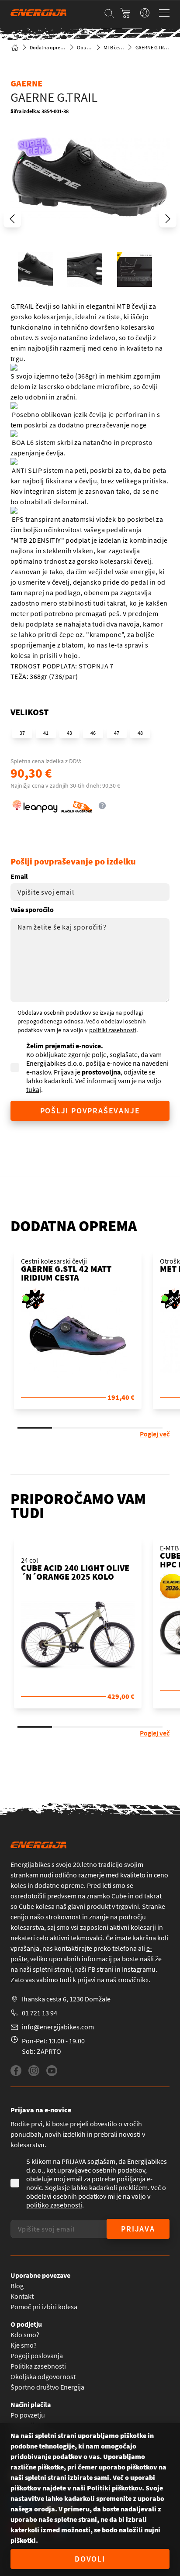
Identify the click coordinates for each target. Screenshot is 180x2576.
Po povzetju (28, 2415)
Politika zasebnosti (38, 2366)
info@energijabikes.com (58, 2027)
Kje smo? (24, 2345)
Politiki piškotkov (114, 2488)
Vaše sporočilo (32, 909)
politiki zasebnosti (113, 1030)
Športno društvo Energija (47, 2387)
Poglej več (155, 1434)
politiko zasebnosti (54, 2205)
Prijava (138, 2229)
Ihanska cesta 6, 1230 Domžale (66, 1999)
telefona (125, 1948)
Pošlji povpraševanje (90, 1111)
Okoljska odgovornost (43, 2376)
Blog (17, 2286)
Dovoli (90, 2559)
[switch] (145, 13)
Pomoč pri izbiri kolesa (44, 2307)
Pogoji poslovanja (37, 2356)
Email (19, 876)
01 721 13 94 (40, 2013)
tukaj (34, 1089)
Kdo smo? (25, 2335)
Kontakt (22, 2296)
